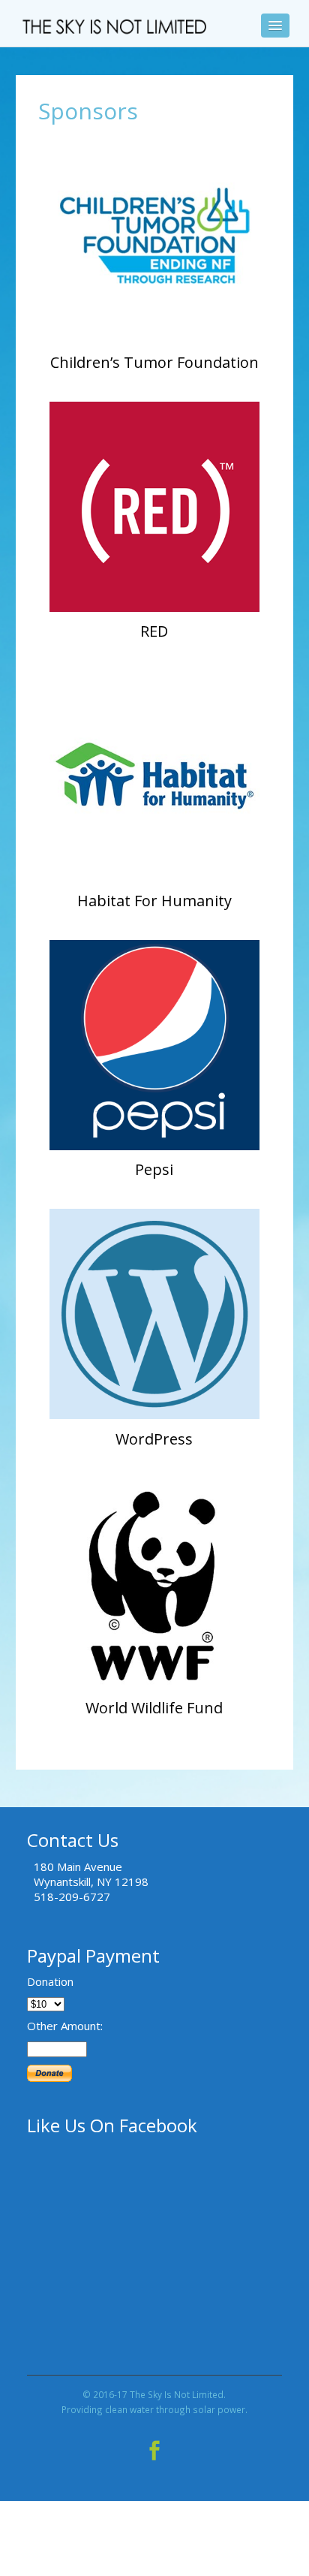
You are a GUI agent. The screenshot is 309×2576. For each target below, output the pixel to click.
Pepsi (154, 1169)
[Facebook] (154, 2447)
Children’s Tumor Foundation (154, 362)
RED (154, 631)
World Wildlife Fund (154, 1708)
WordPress (154, 1439)
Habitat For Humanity (154, 901)
